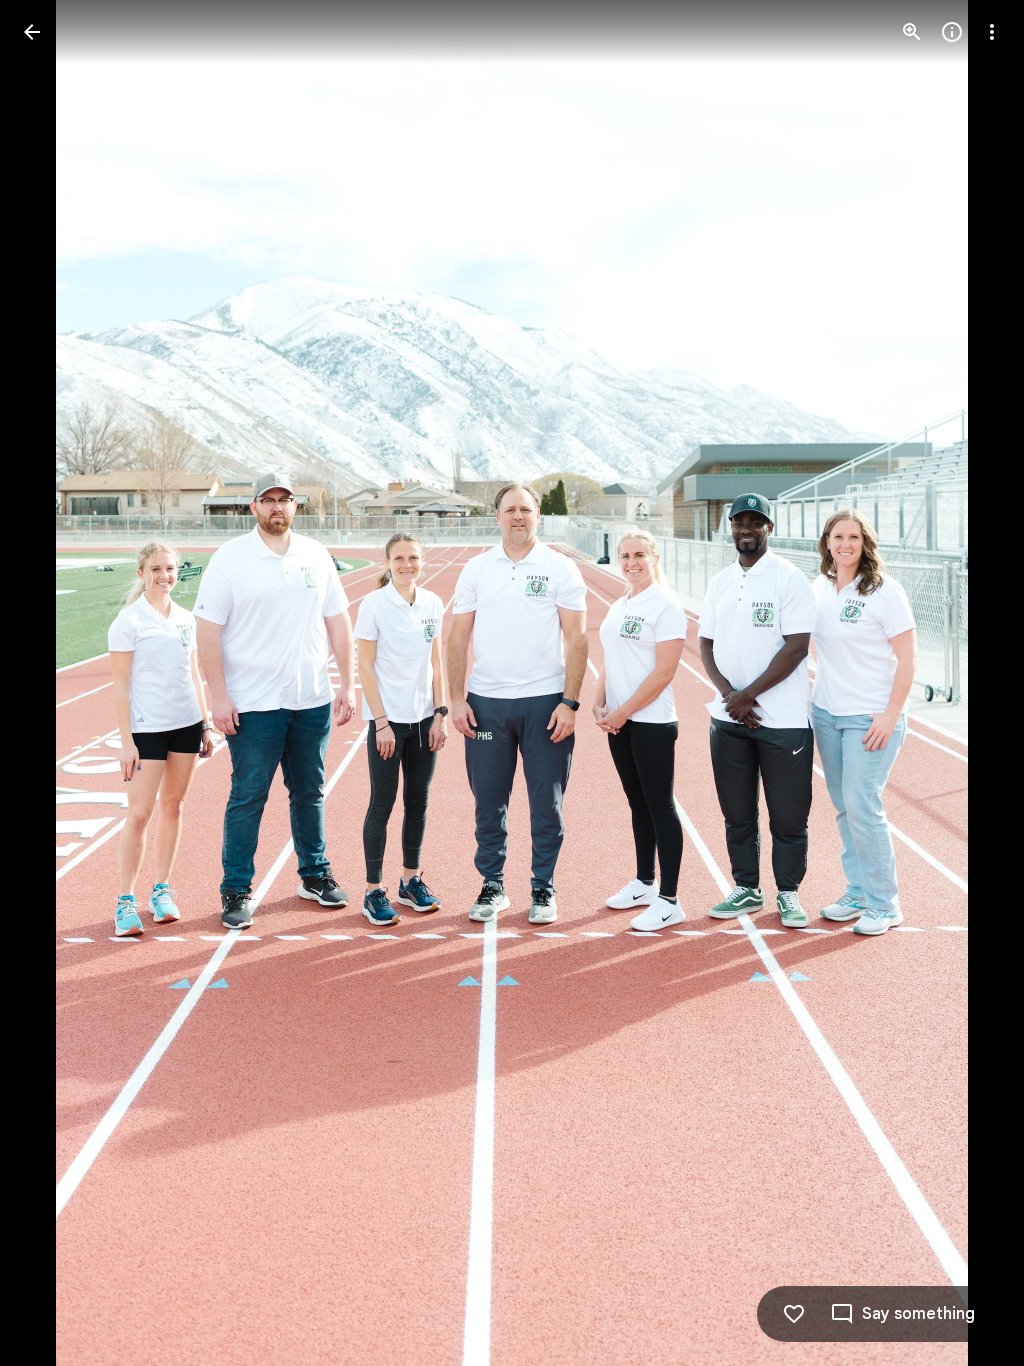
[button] (56, 683)
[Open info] (952, 32)
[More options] (992, 32)
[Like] (794, 1314)
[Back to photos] (32, 32)
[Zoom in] (912, 32)
